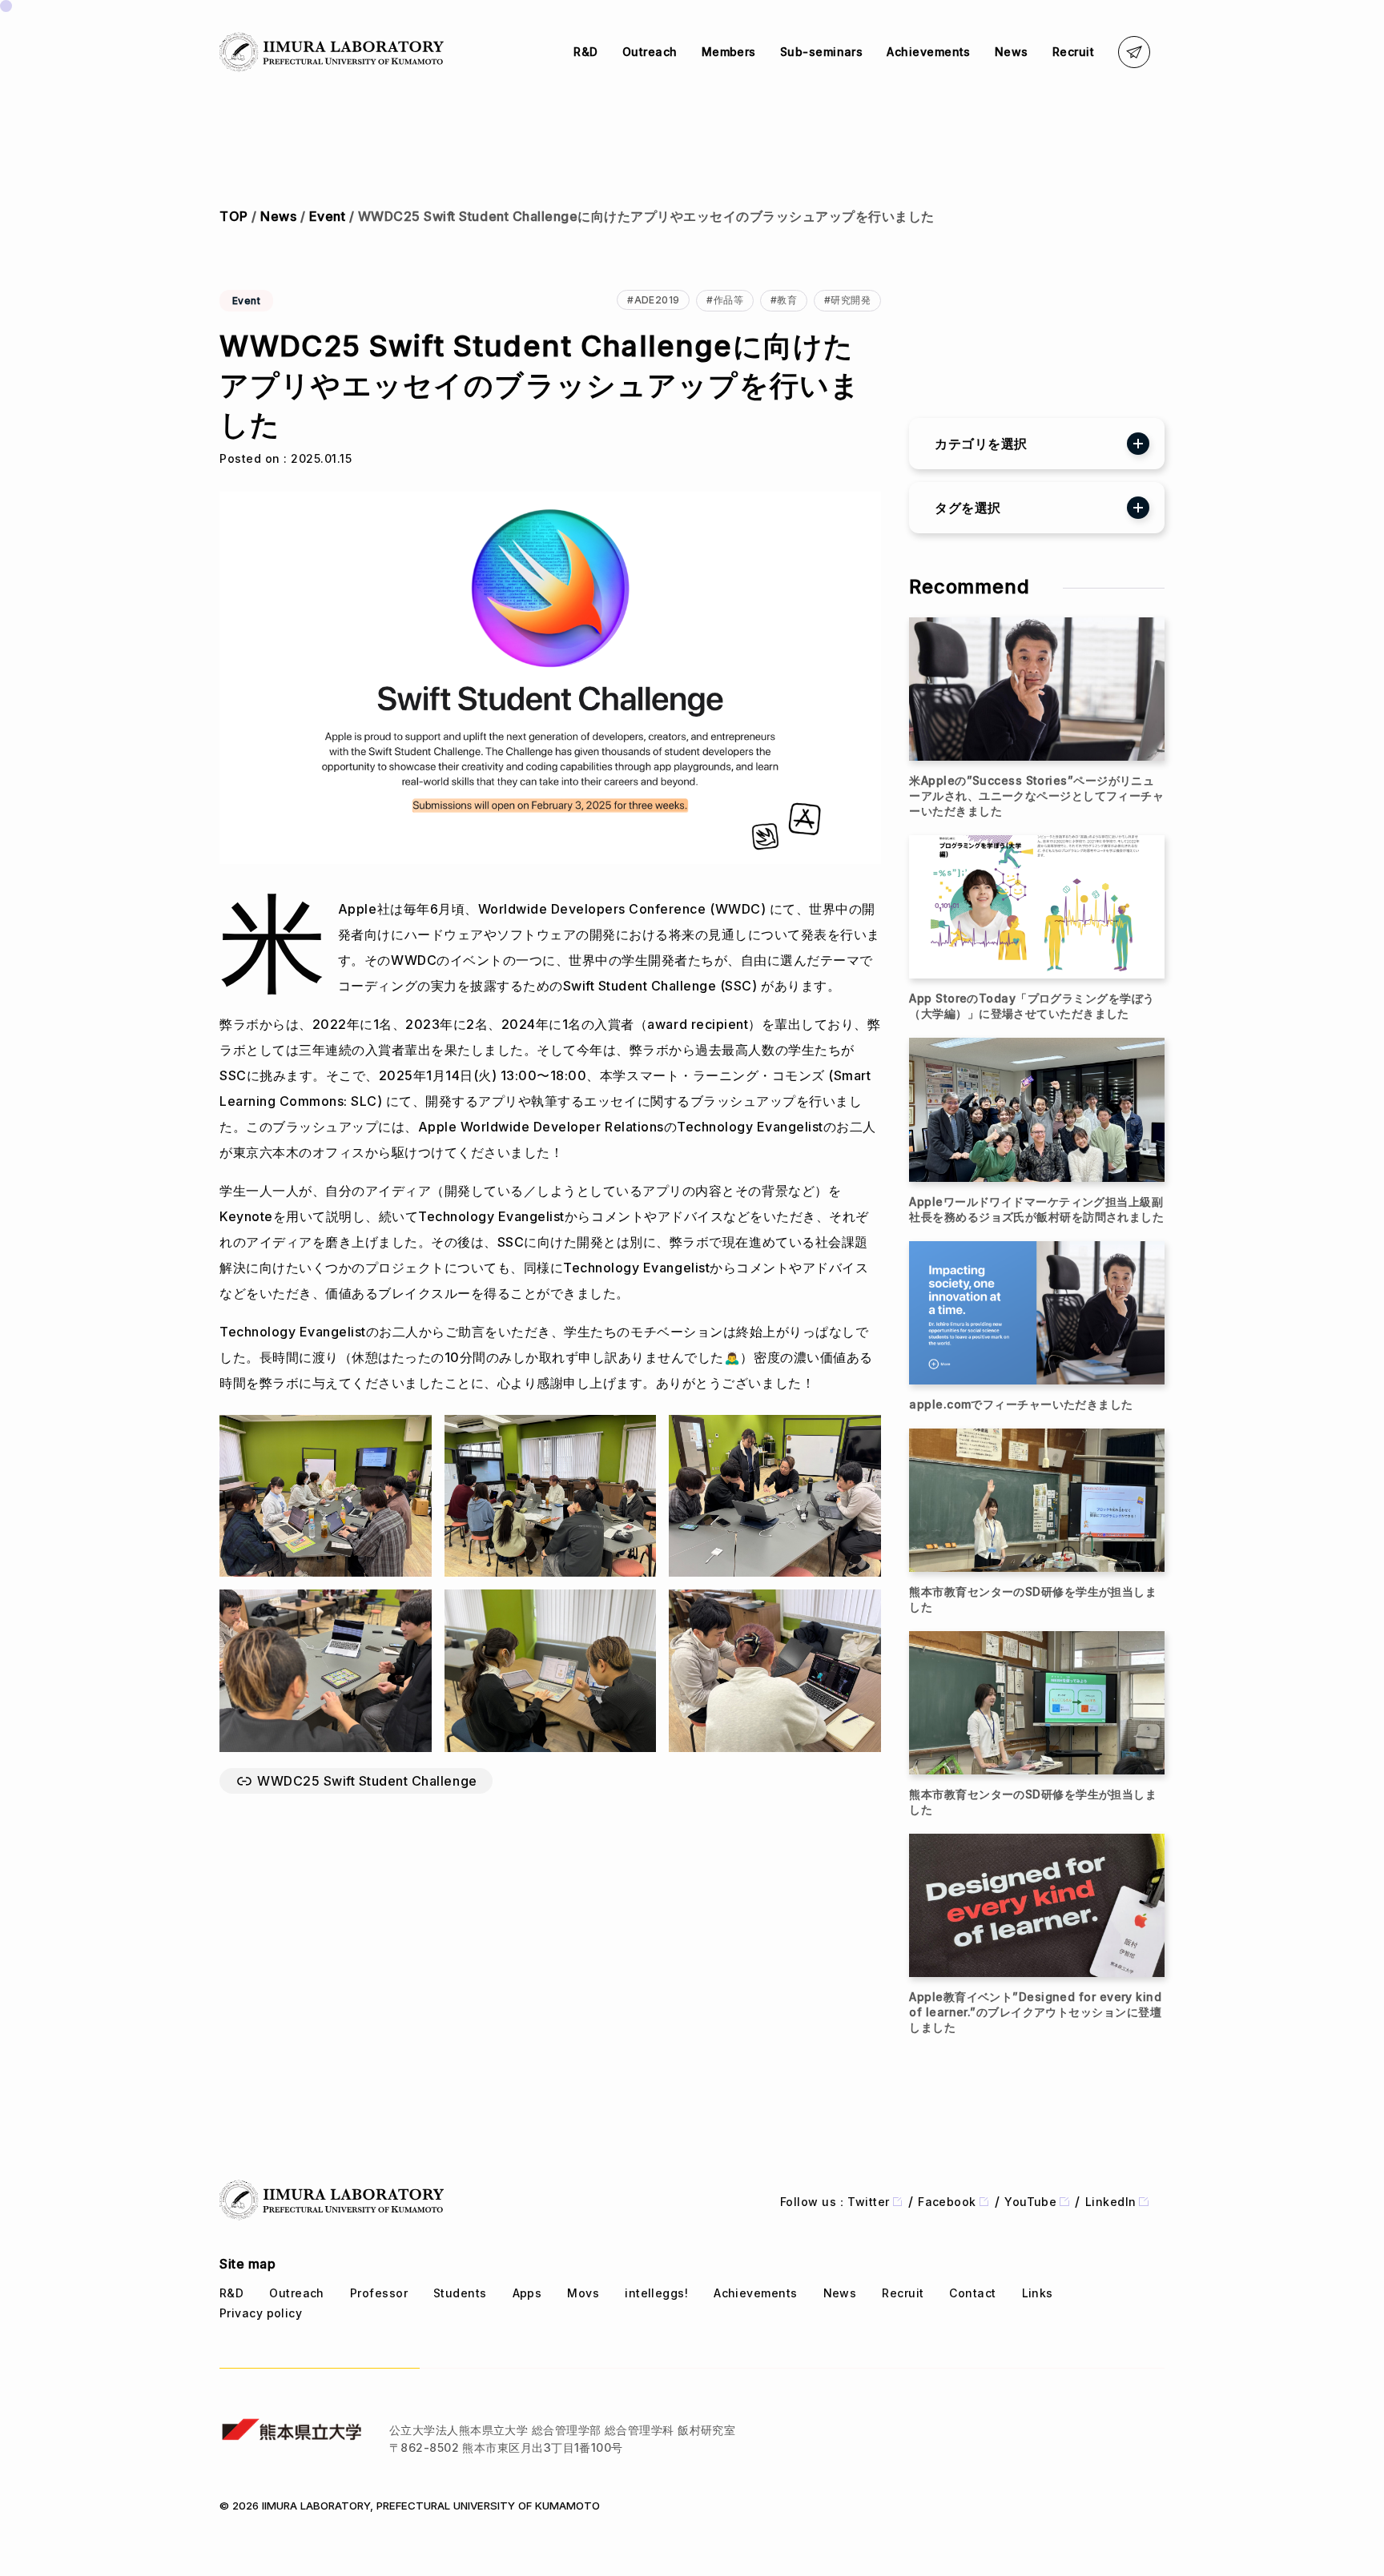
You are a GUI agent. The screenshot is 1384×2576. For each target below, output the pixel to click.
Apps (527, 2293)
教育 (787, 300)
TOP (234, 216)
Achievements (928, 52)
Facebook (947, 2202)
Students (460, 2293)
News (1012, 52)
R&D (585, 52)
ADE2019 (657, 300)
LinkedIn (1111, 2202)
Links (1038, 2293)
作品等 (728, 300)
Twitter (868, 2202)
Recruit (1073, 52)
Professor (379, 2293)
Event (328, 216)
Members (729, 52)
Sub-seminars (821, 52)
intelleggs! (656, 2293)
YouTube (1030, 2202)
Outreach (650, 52)
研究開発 (851, 300)
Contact (972, 2293)
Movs (583, 2293)
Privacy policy (261, 2313)
